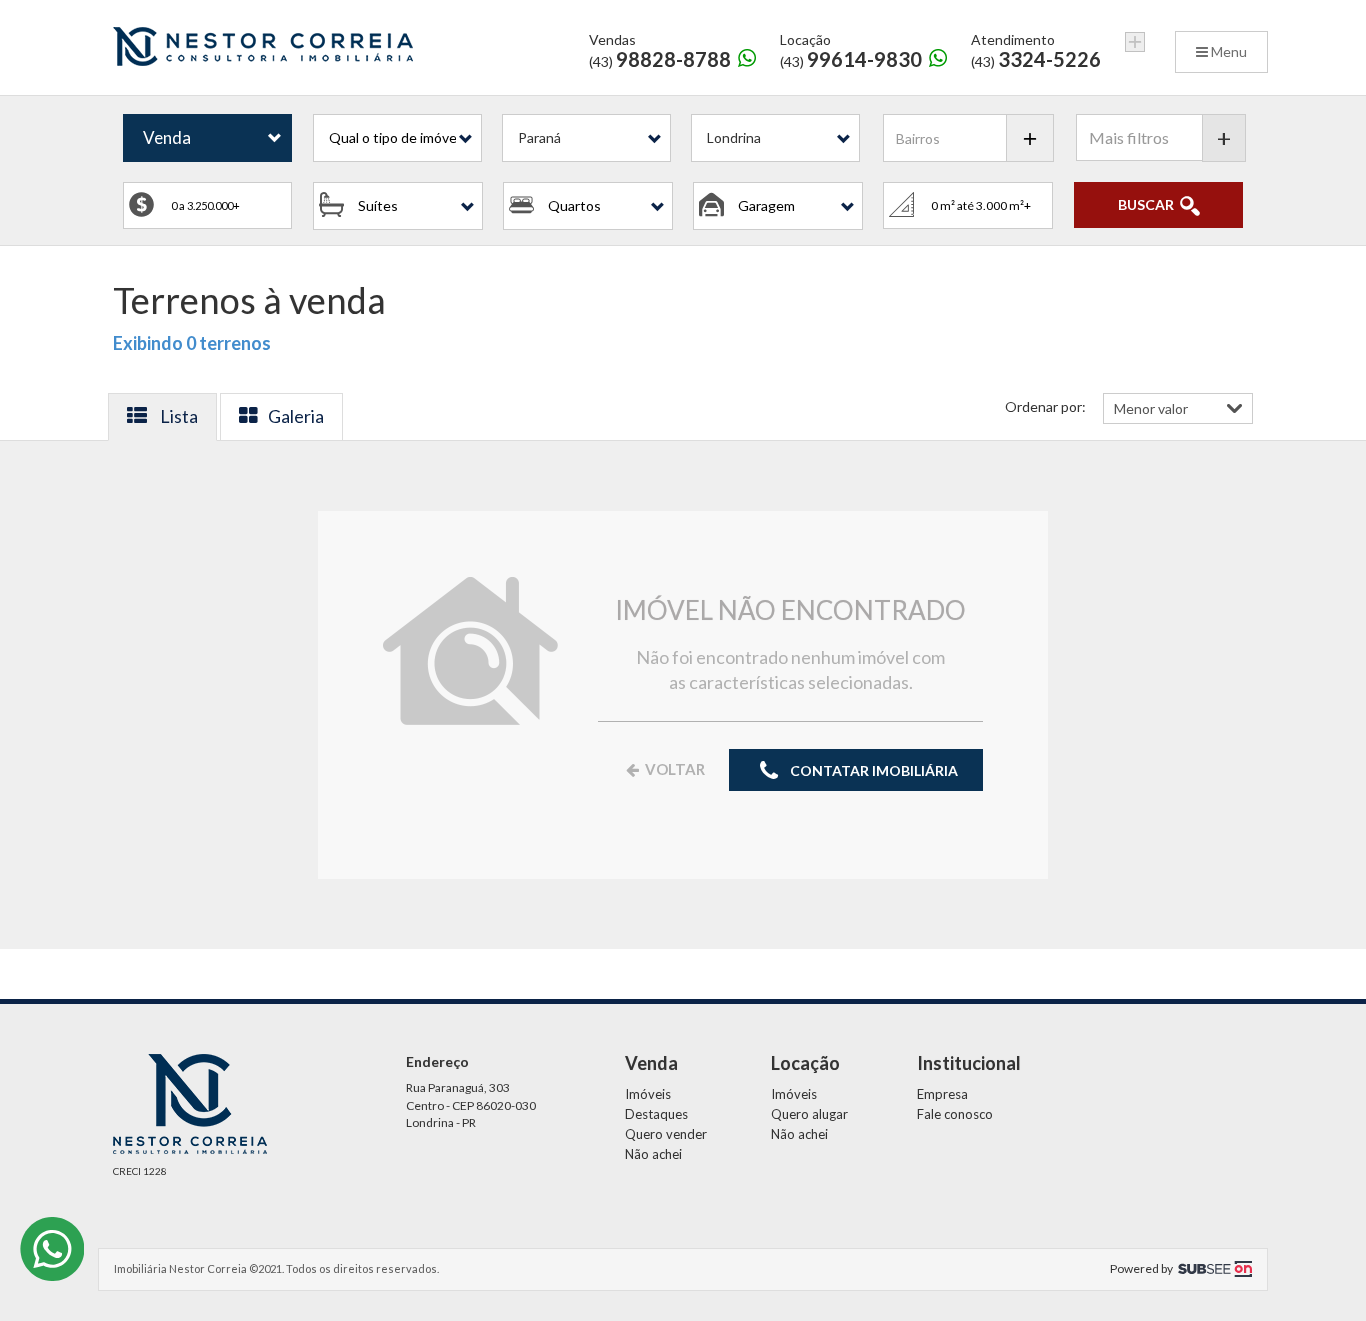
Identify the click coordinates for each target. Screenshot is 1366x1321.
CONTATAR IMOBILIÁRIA (872, 770)
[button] (397, 138)
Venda (167, 137)
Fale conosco (955, 1114)
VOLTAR (673, 769)
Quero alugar (809, 1114)
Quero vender (666, 1134)
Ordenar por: (1045, 406)
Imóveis (648, 1094)
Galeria (296, 416)
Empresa (942, 1094)
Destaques (656, 1114)
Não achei (653, 1154)
